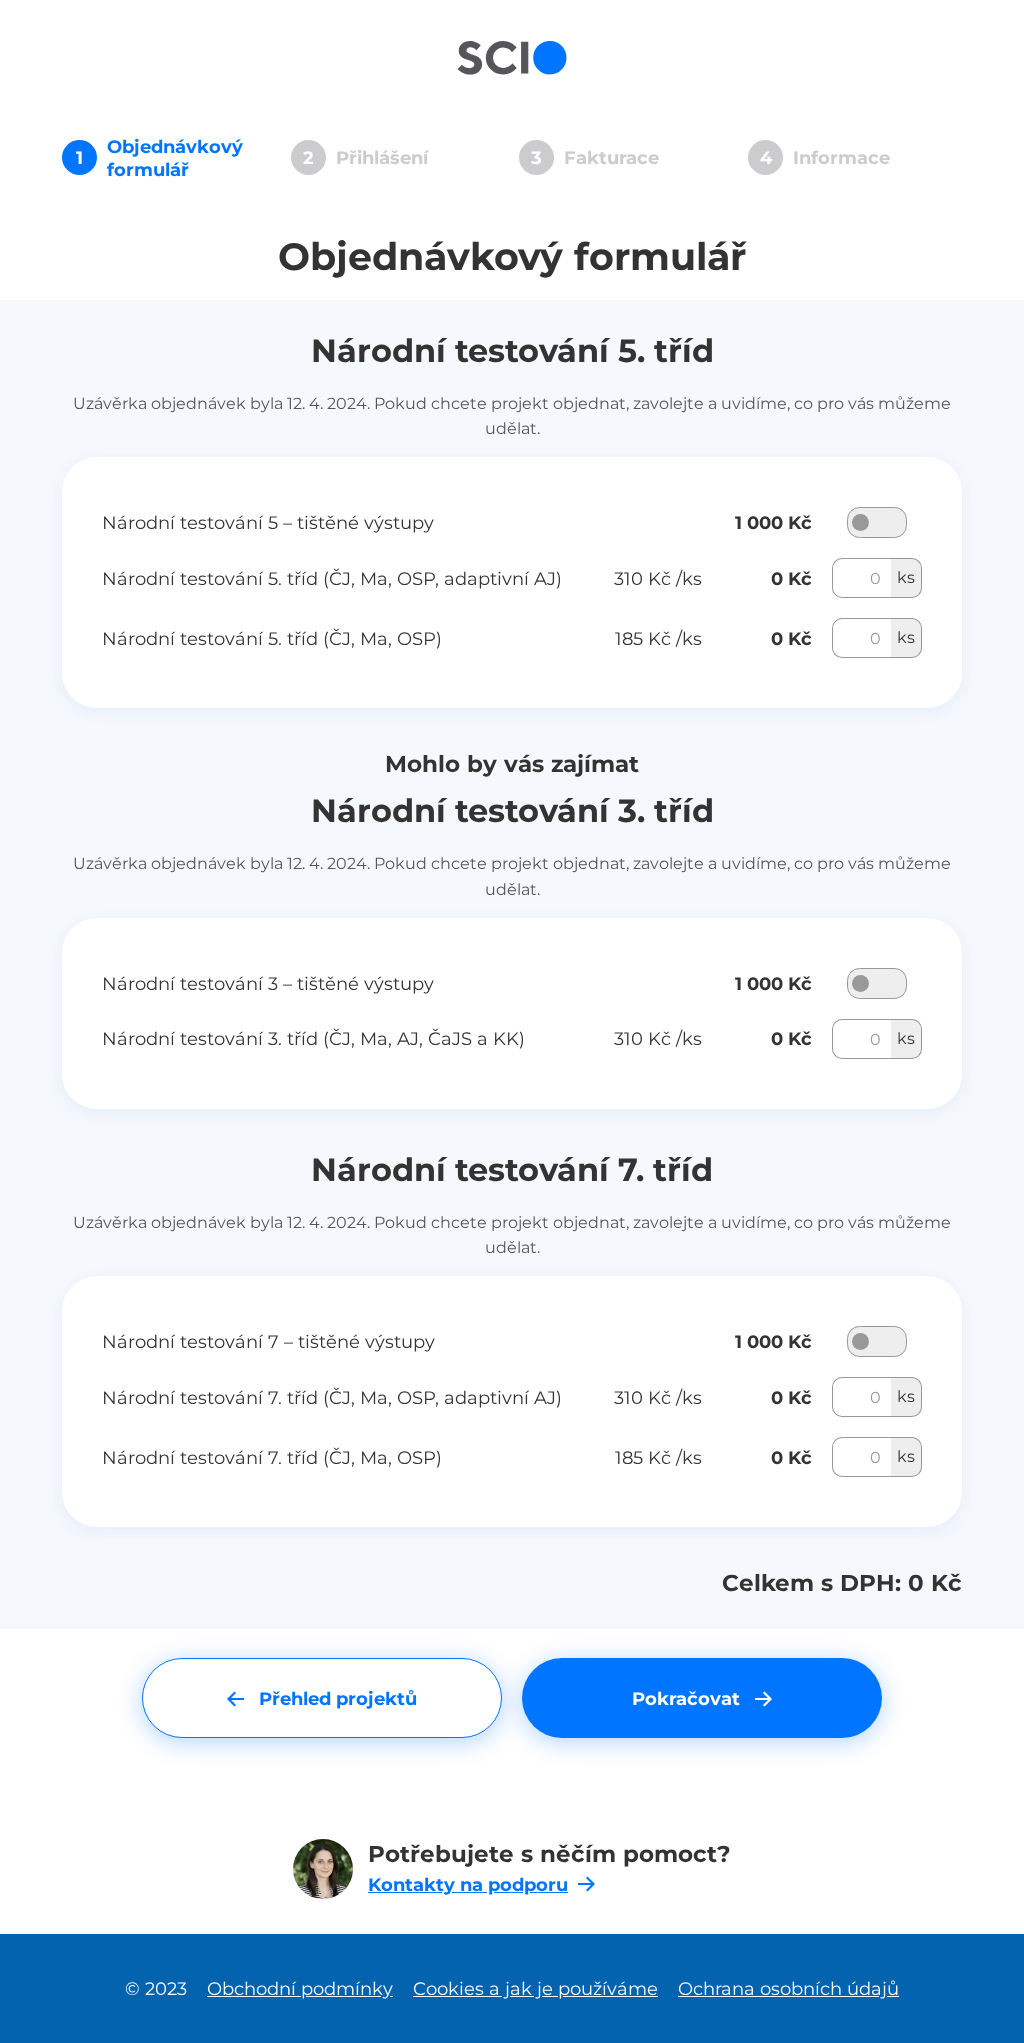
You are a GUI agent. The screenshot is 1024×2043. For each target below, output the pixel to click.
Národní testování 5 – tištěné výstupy (268, 522)
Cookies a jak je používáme (535, 1988)
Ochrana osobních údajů (788, 1988)
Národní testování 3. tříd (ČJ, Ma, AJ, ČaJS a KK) (313, 1038)
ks (906, 577)
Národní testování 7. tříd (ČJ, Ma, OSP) (272, 1457)
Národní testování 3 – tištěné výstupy (268, 983)
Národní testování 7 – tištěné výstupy (268, 1341)
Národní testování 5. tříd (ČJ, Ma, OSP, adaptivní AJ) (332, 578)
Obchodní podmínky (300, 1988)
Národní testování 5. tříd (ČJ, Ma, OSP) (272, 638)
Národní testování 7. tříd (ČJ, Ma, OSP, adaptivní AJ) (332, 1397)
